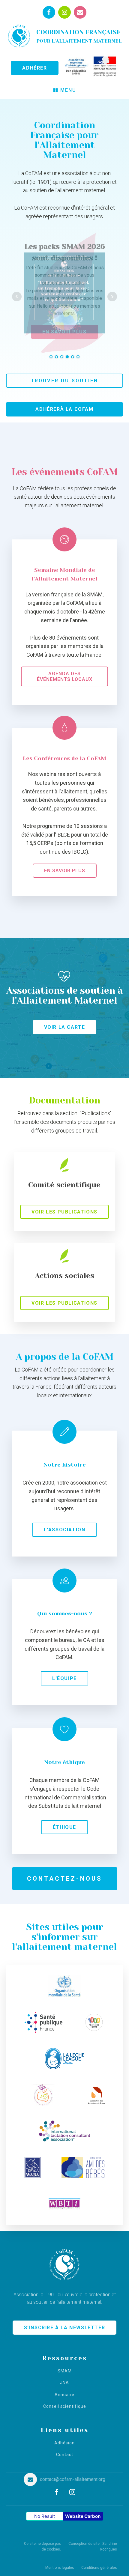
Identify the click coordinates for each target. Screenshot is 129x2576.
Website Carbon (83, 2516)
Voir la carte (65, 1027)
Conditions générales (99, 2568)
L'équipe (64, 1678)
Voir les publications (64, 1212)
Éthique (64, 1827)
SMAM (65, 2371)
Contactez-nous (65, 1879)
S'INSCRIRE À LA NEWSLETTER (65, 2328)
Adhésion (64, 2443)
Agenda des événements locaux (65, 676)
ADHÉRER (34, 68)
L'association (65, 1530)
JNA (64, 2383)
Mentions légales (60, 2568)
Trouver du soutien (65, 381)
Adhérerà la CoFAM (64, 409)
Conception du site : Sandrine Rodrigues (93, 2546)
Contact (65, 2455)
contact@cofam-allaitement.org (73, 2479)
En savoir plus (65, 871)
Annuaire (64, 2395)
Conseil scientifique (65, 2406)
